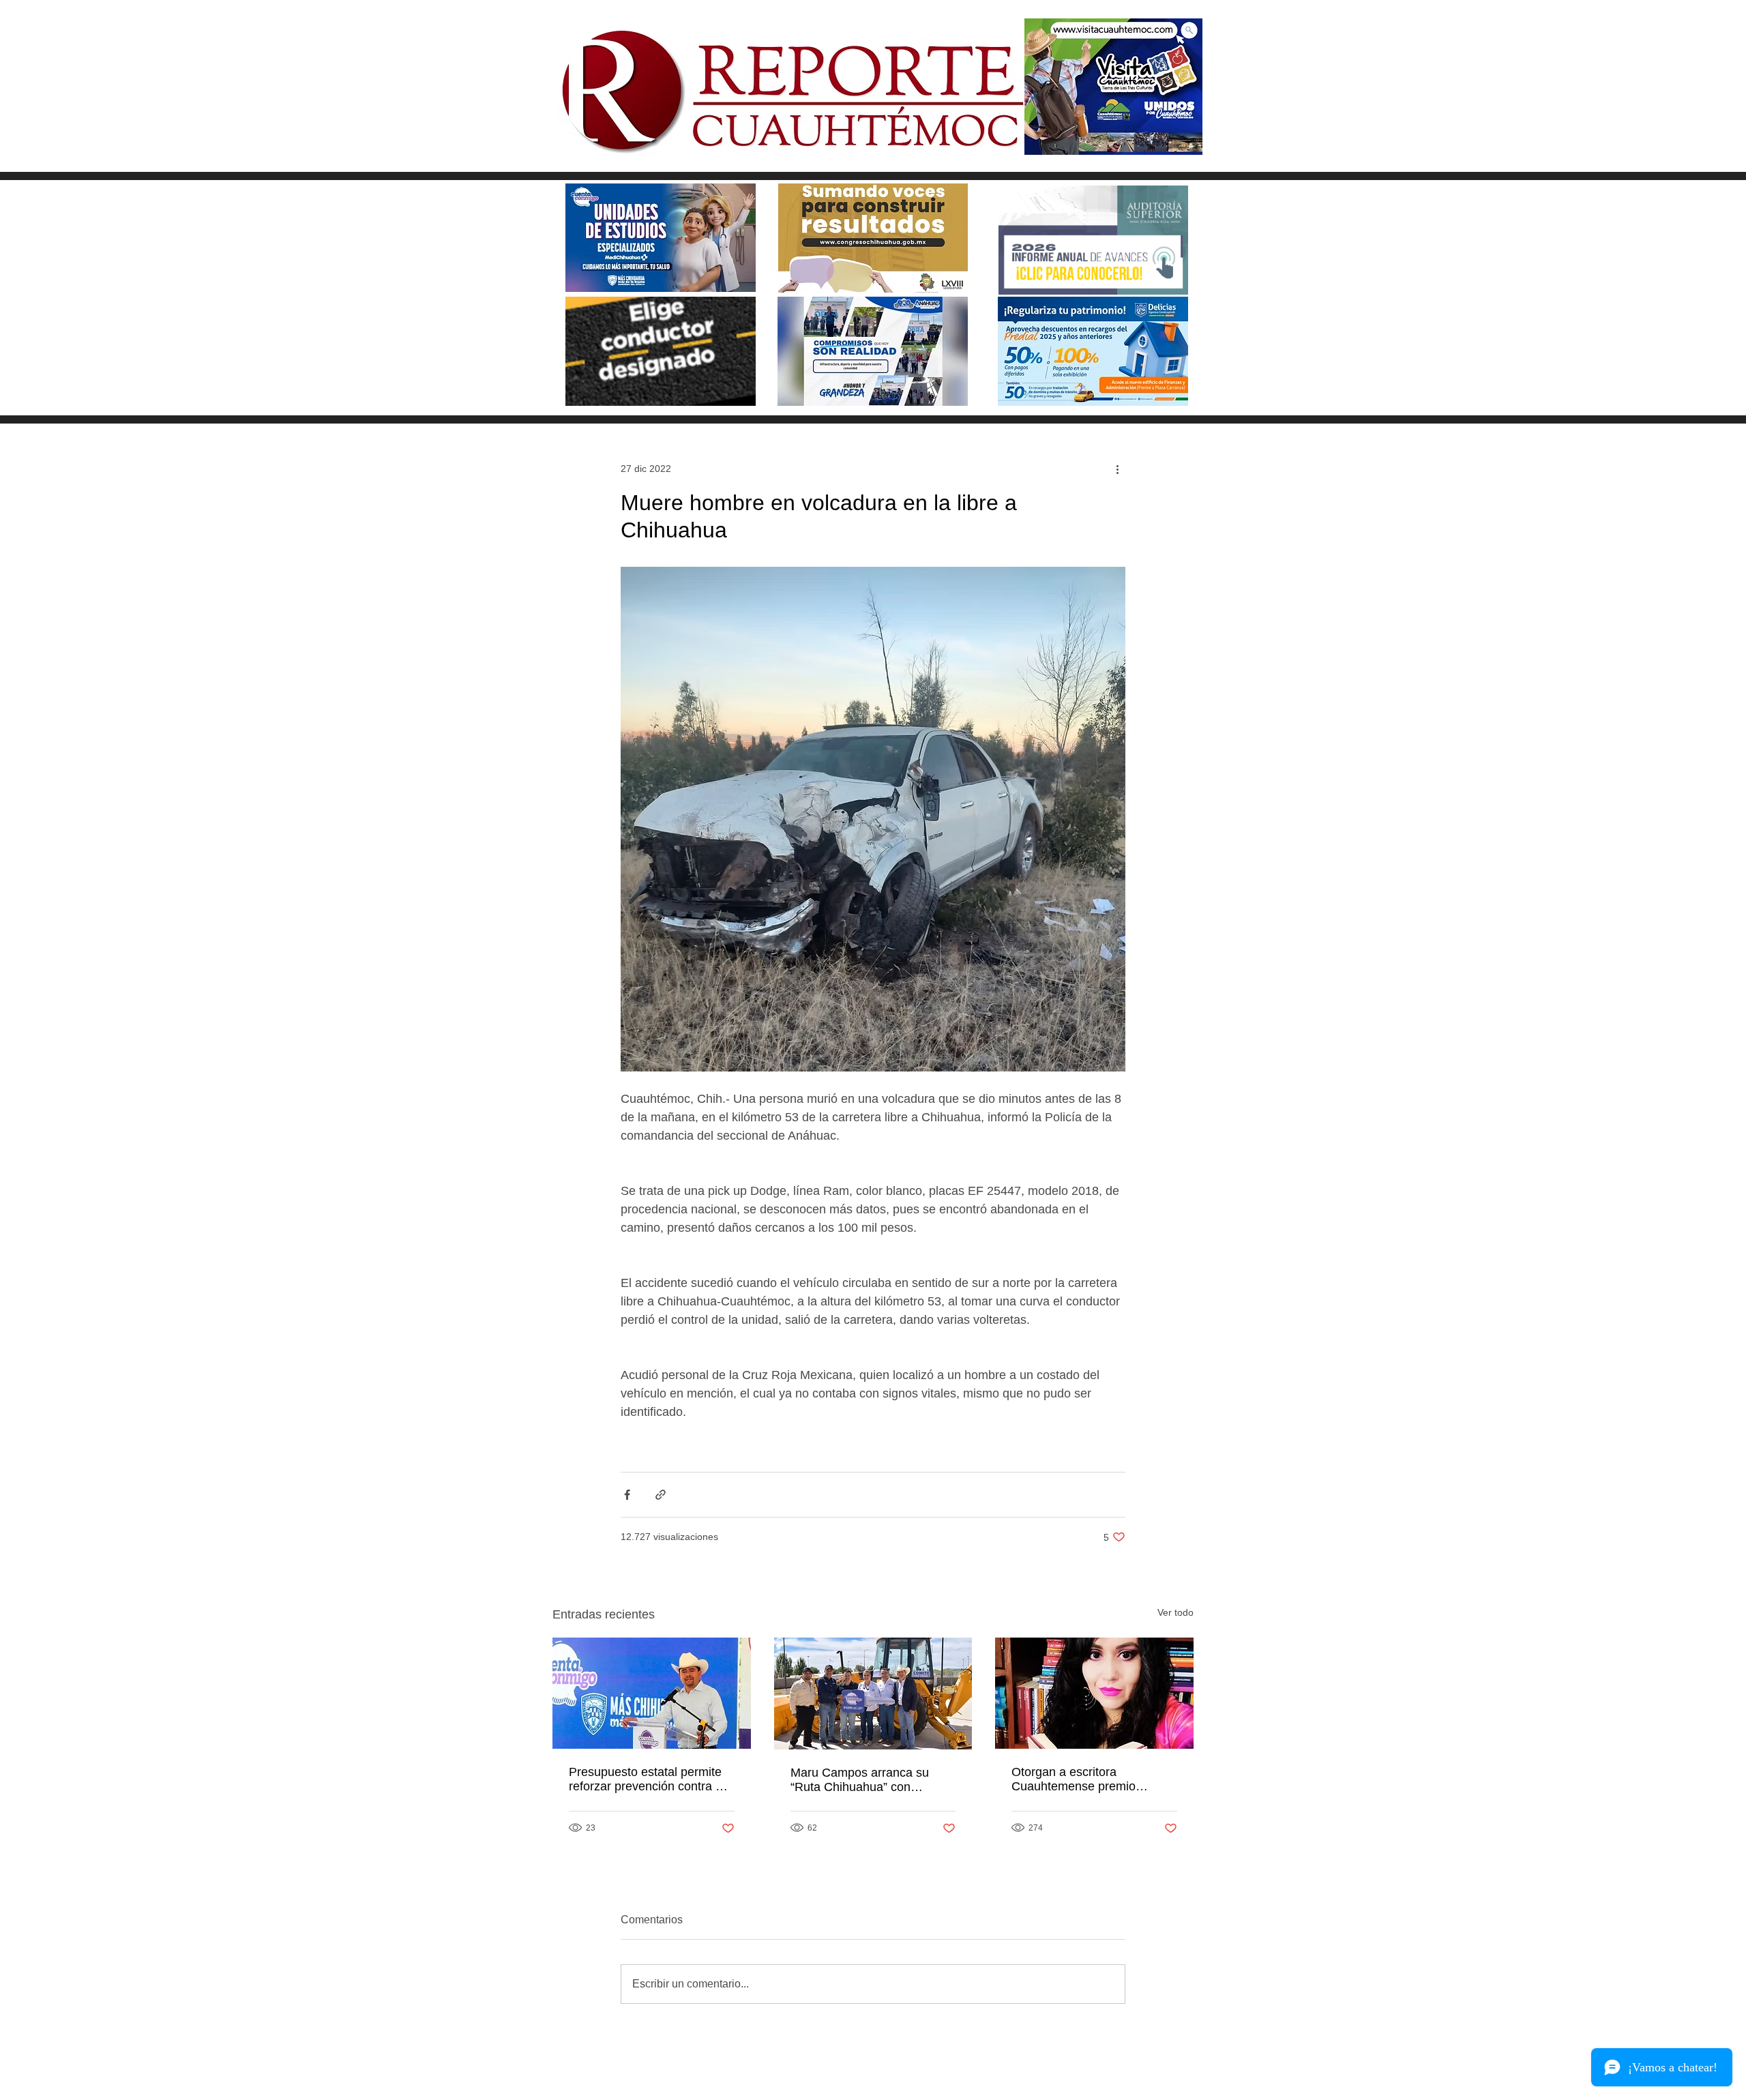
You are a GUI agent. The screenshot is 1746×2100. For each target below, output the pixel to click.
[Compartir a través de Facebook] (627, 1495)
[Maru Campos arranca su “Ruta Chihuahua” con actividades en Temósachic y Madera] (873, 1694)
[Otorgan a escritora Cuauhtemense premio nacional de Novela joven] (1094, 1693)
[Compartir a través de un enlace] (661, 1495)
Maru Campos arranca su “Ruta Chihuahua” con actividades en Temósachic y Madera (869, 1780)
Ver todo (1175, 1612)
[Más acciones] (1117, 469)
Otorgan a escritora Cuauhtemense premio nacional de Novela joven (1080, 1779)
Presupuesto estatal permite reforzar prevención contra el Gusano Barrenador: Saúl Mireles (647, 1779)
